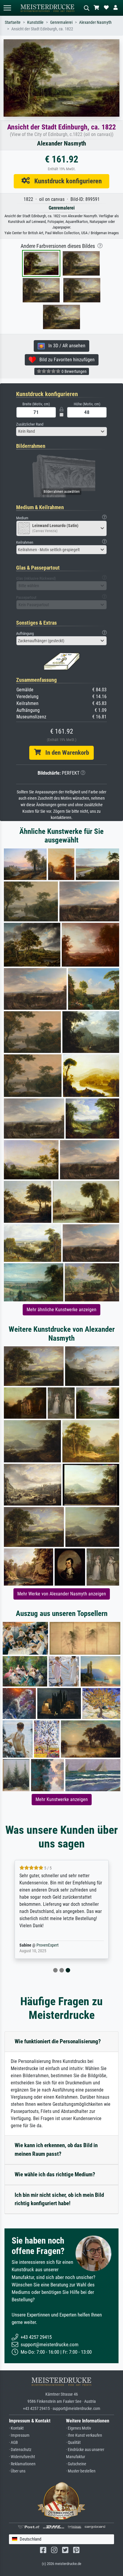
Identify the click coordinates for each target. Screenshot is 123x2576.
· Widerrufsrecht (22, 2457)
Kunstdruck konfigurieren (66, 181)
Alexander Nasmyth (95, 22)
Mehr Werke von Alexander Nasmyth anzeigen (62, 1594)
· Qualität (73, 2443)
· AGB (13, 2443)
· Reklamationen (22, 2464)
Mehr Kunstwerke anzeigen (62, 1799)
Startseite (13, 22)
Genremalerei (61, 22)
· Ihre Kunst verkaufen (84, 2435)
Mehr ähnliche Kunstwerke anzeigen (61, 1310)
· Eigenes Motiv (79, 2428)
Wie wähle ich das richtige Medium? (55, 2174)
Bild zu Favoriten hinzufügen (65, 360)
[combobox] (61, 432)
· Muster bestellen (81, 2471)
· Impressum (19, 2435)
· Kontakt (16, 2428)
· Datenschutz (20, 2450)
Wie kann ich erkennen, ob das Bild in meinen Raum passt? (56, 2150)
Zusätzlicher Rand (30, 424)
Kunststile (35, 22)
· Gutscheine (76, 2464)
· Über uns (17, 2471)
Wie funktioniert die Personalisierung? (58, 2041)
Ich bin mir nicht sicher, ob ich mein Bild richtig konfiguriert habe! (59, 2199)
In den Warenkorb (65, 753)
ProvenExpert (47, 1945)
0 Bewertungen (74, 371)
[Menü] (7, 8)
